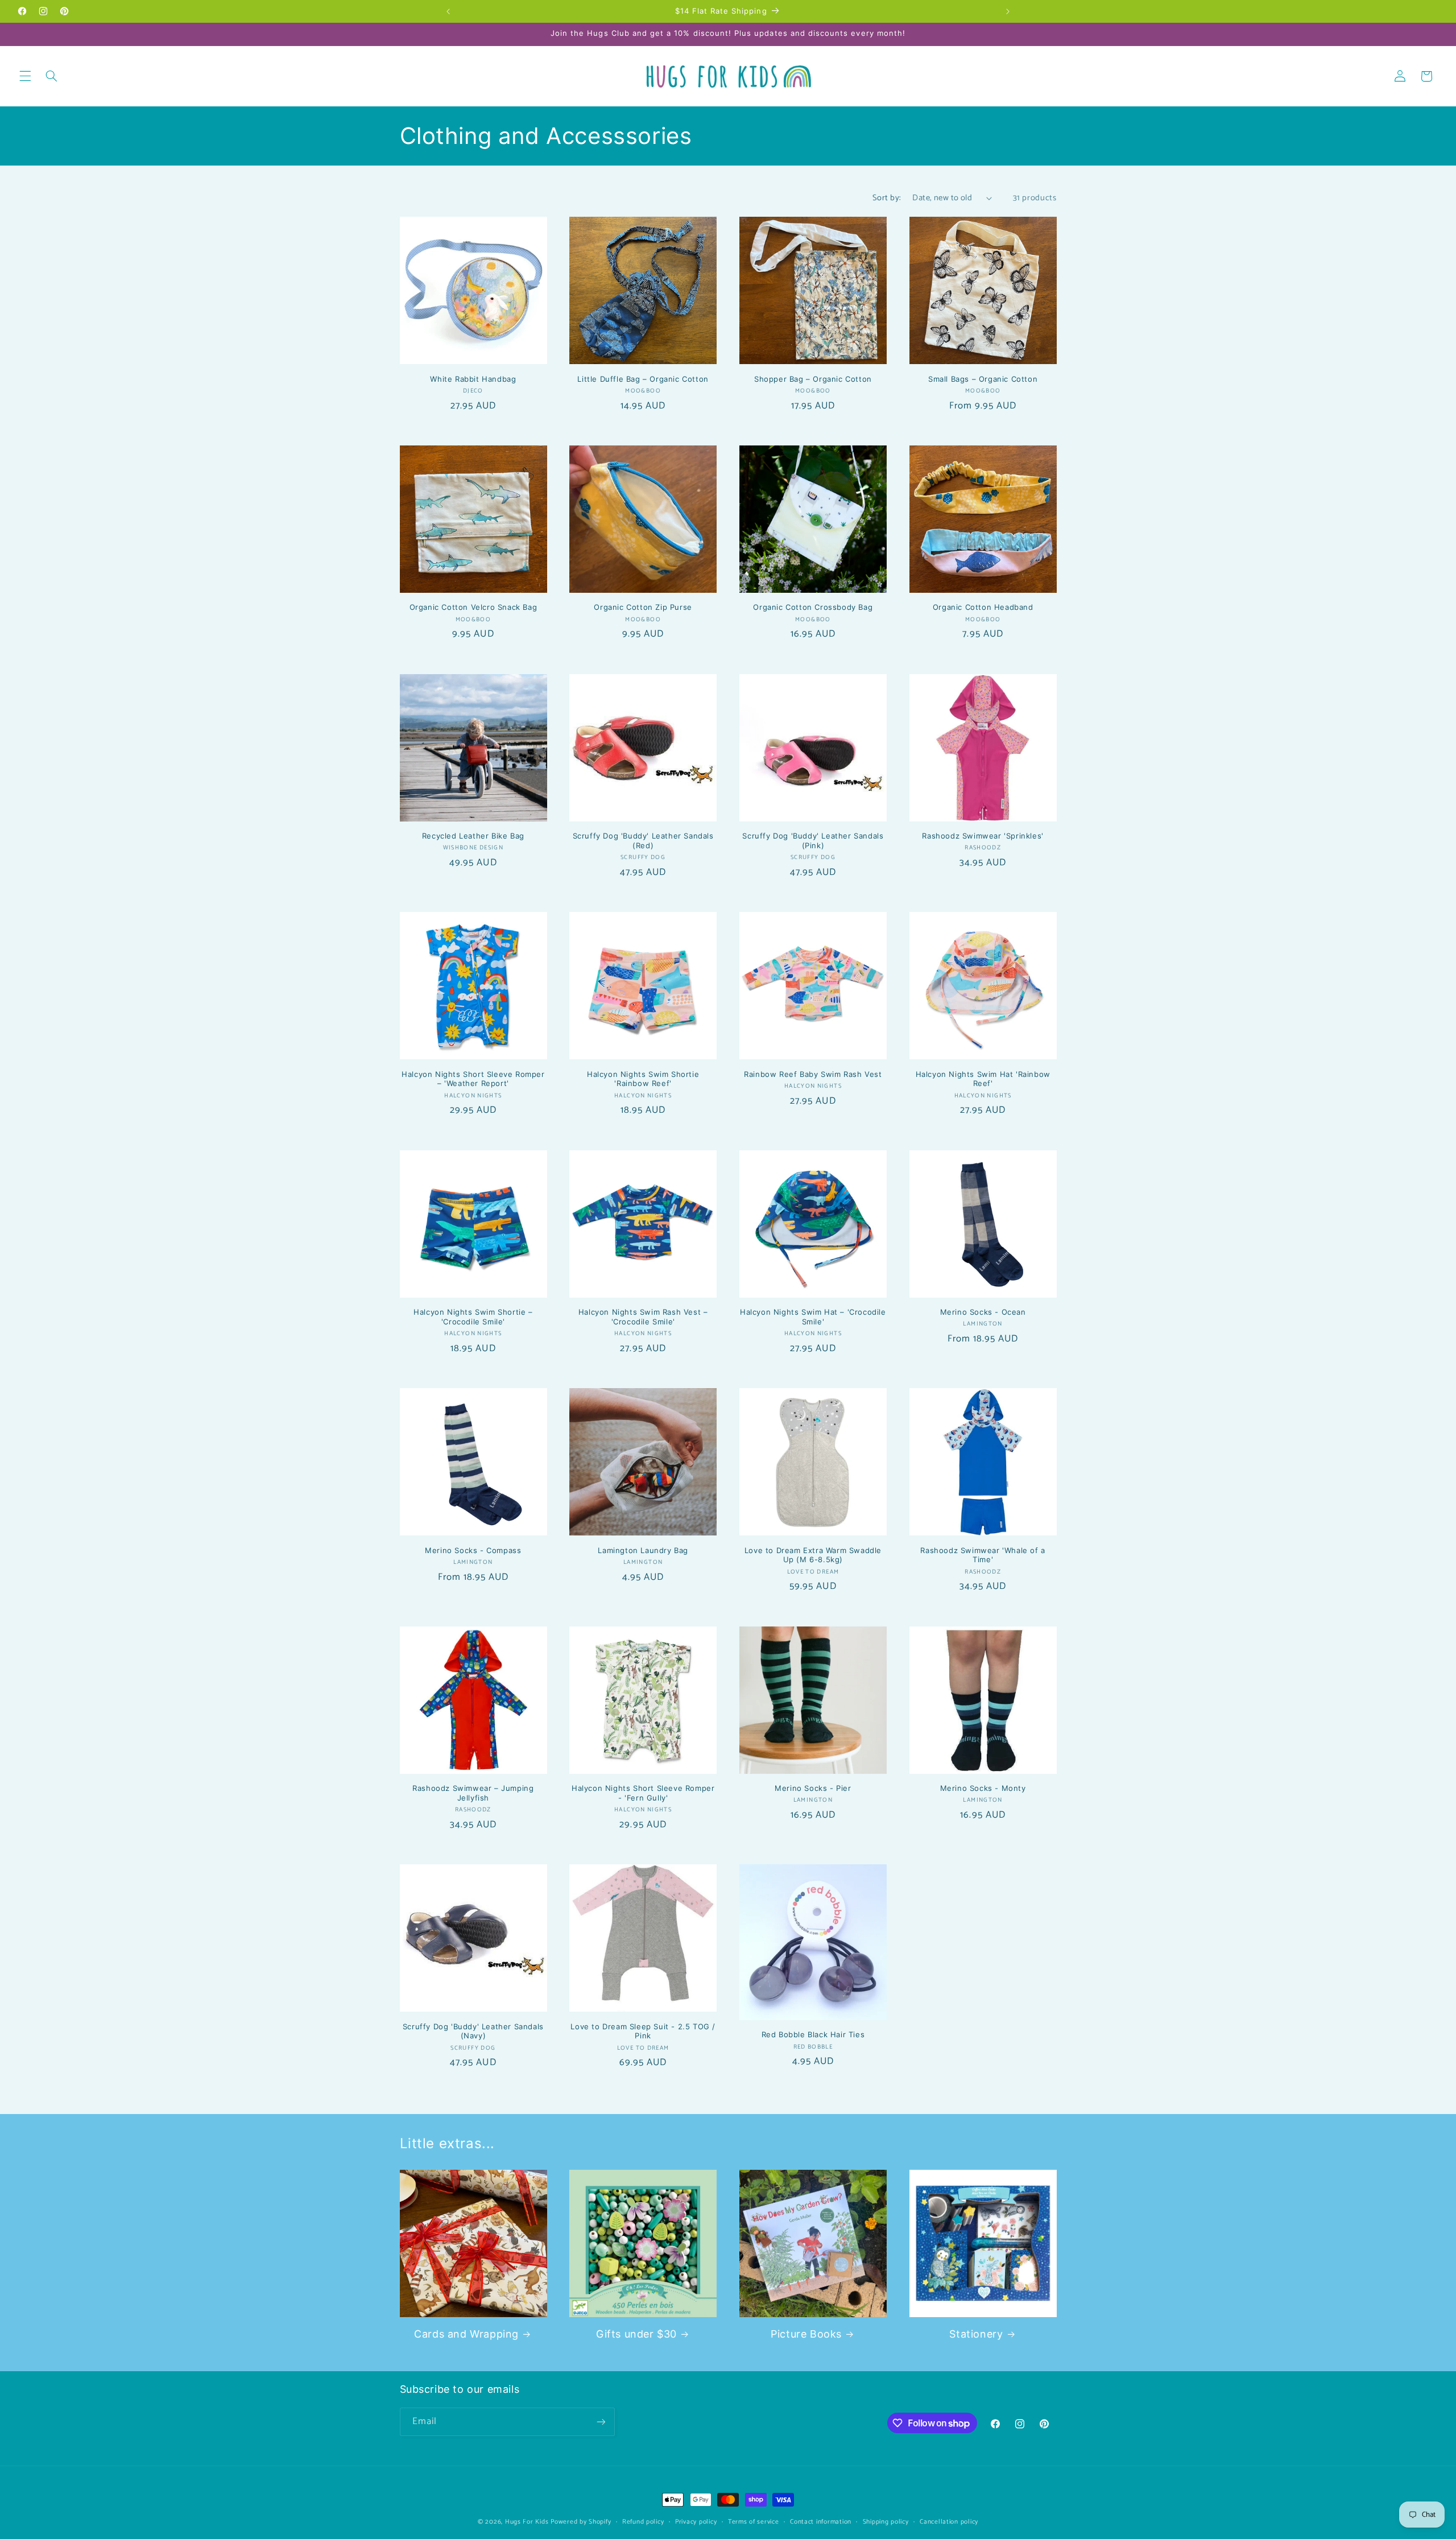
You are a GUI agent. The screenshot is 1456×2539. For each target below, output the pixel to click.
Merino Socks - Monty (983, 1788)
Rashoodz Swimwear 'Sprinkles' (983, 836)
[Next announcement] (1008, 11)
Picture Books (806, 2334)
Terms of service (754, 2522)
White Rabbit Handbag (473, 379)
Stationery (976, 2334)
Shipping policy (886, 2522)
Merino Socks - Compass (473, 1550)
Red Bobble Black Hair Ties (813, 2034)
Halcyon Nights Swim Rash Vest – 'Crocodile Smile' (643, 1317)
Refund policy (643, 2522)
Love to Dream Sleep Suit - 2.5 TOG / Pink (643, 2031)
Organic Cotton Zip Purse (643, 607)
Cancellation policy (949, 2522)
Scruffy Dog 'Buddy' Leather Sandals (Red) (643, 841)
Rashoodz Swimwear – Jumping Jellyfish (473, 1793)
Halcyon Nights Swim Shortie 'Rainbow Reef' (643, 1079)
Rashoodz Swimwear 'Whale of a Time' (983, 1555)
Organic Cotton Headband (983, 607)
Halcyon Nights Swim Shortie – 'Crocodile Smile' (473, 1317)
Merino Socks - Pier (813, 1788)
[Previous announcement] (448, 11)
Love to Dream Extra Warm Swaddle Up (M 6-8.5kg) (813, 1555)
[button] (25, 76)
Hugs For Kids (527, 2522)
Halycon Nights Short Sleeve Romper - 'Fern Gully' (643, 1793)
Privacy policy (696, 2522)
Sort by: (886, 198)
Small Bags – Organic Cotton (983, 379)
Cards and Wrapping (466, 2334)
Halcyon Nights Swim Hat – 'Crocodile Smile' (813, 1317)
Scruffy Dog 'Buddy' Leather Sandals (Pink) (813, 841)
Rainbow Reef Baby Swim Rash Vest (813, 1074)
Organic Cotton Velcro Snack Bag (473, 607)
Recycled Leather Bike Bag (473, 836)
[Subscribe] (601, 2422)
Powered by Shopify (581, 2522)
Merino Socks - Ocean (983, 1312)
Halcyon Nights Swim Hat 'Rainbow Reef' (983, 1079)
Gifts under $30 (636, 2334)
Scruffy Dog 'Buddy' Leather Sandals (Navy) (473, 2031)
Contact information (821, 2522)
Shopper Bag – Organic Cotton (813, 379)
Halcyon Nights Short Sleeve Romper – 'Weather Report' (473, 1079)
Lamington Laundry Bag (643, 1550)
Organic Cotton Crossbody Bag (813, 607)
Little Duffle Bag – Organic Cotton (643, 379)
